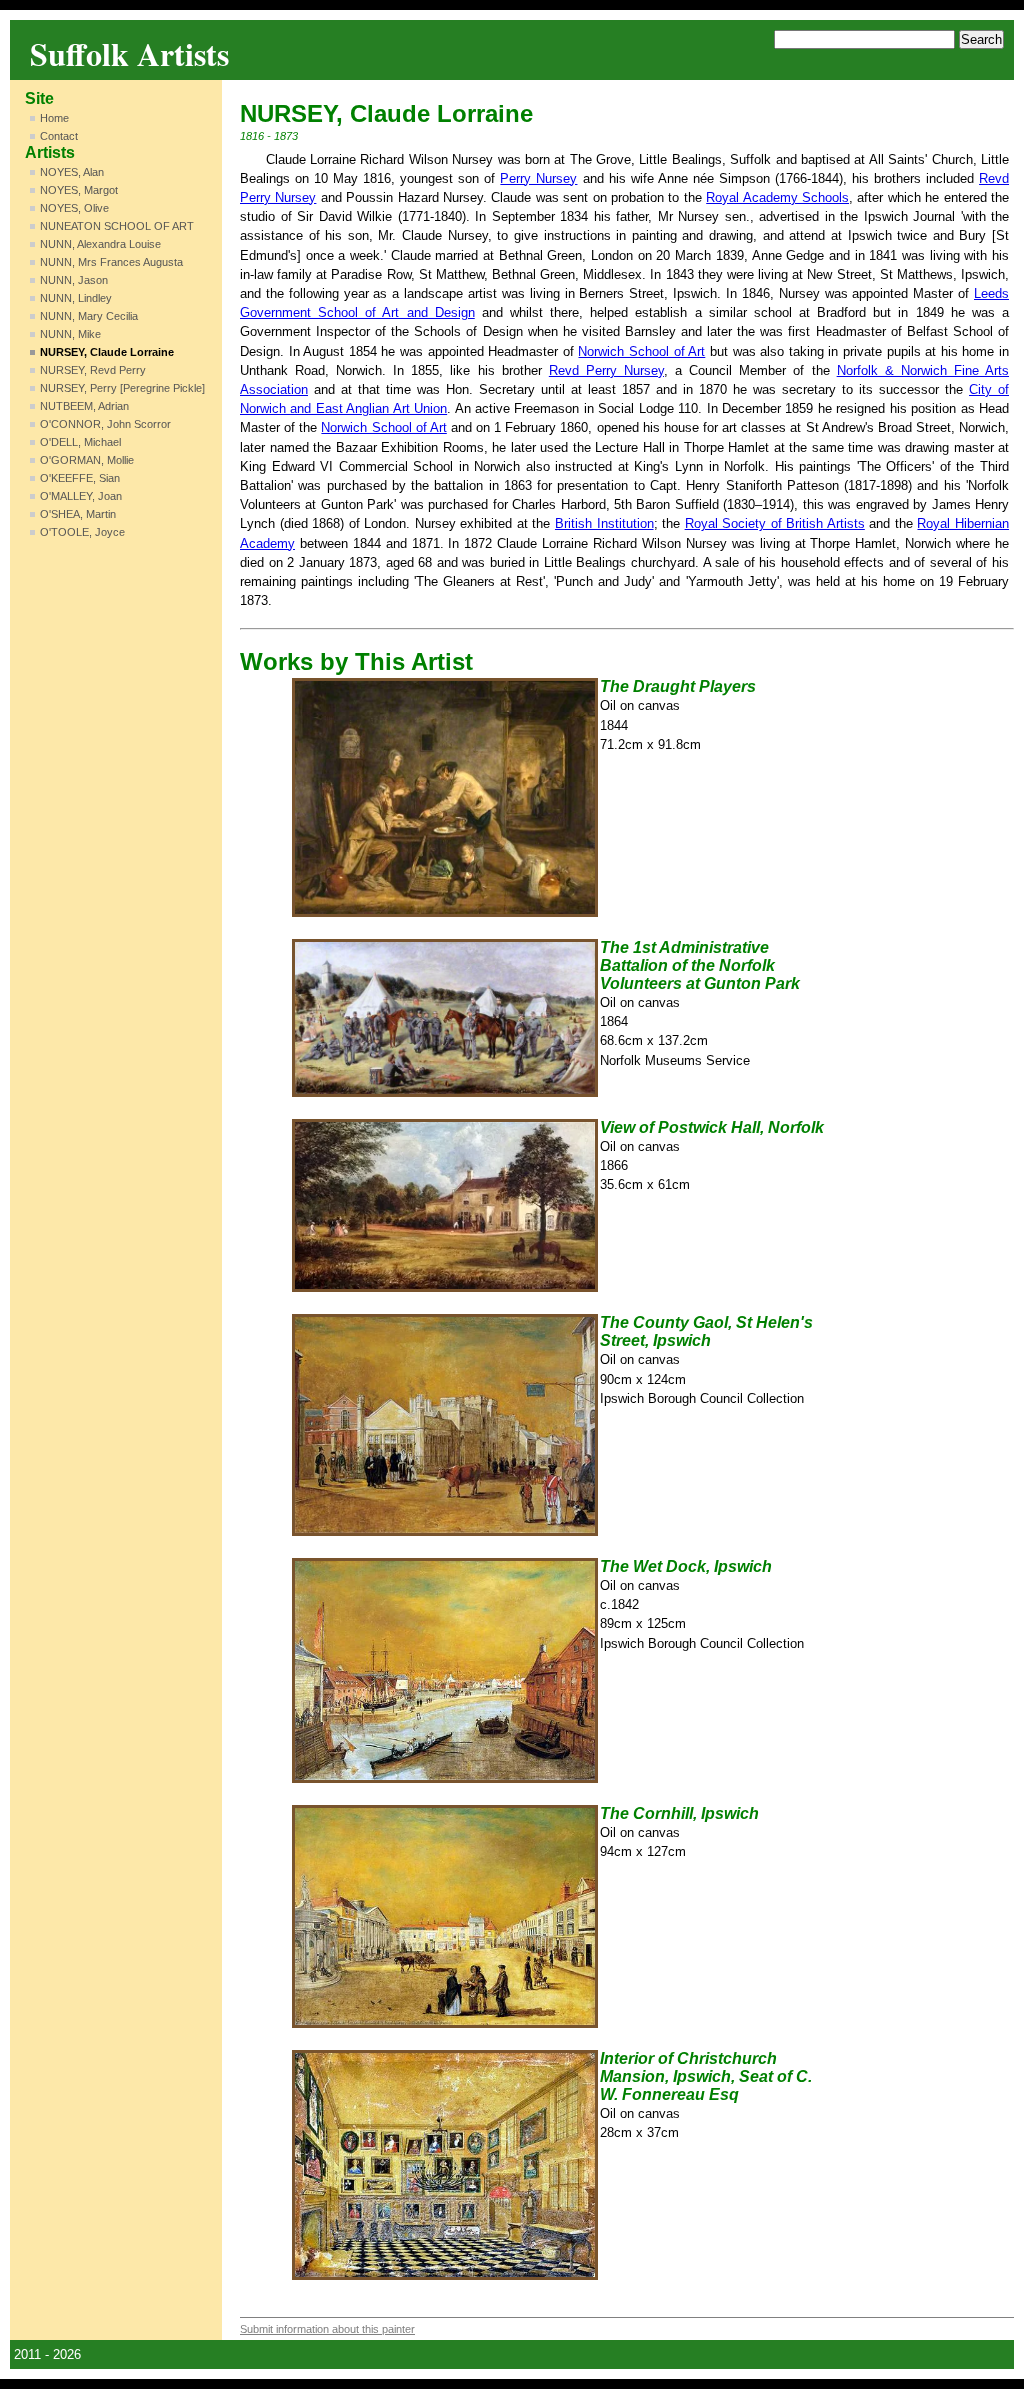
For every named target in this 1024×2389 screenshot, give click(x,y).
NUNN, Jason (74, 280)
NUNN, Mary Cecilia (89, 316)
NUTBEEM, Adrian (84, 406)
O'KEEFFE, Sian (80, 478)
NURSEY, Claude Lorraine (107, 352)
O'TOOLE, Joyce (82, 532)
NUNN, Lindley (76, 298)
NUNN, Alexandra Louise (100, 244)
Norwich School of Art (641, 351)
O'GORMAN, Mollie (87, 460)
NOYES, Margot (79, 190)
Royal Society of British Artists (775, 523)
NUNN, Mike (70, 334)
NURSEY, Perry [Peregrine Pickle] (122, 388)
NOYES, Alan (72, 172)
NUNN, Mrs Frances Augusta (111, 262)
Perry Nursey (538, 178)
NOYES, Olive (74, 208)
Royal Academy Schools (777, 197)
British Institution (604, 523)
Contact (59, 136)
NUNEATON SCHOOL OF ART (117, 226)
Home (54, 118)
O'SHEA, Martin (78, 514)
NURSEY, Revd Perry (93, 370)
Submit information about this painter (327, 2329)
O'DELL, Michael (80, 442)
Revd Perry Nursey (606, 370)
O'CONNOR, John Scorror (105, 424)
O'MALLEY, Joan (81, 496)
